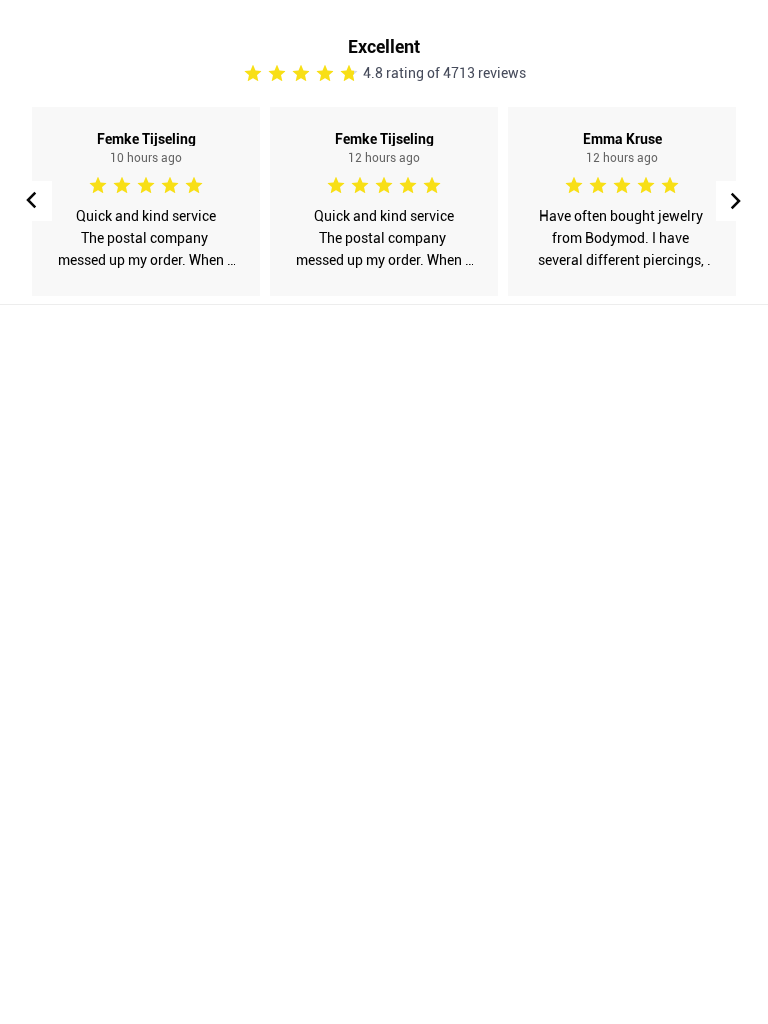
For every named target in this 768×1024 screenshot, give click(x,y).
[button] (736, 201)
